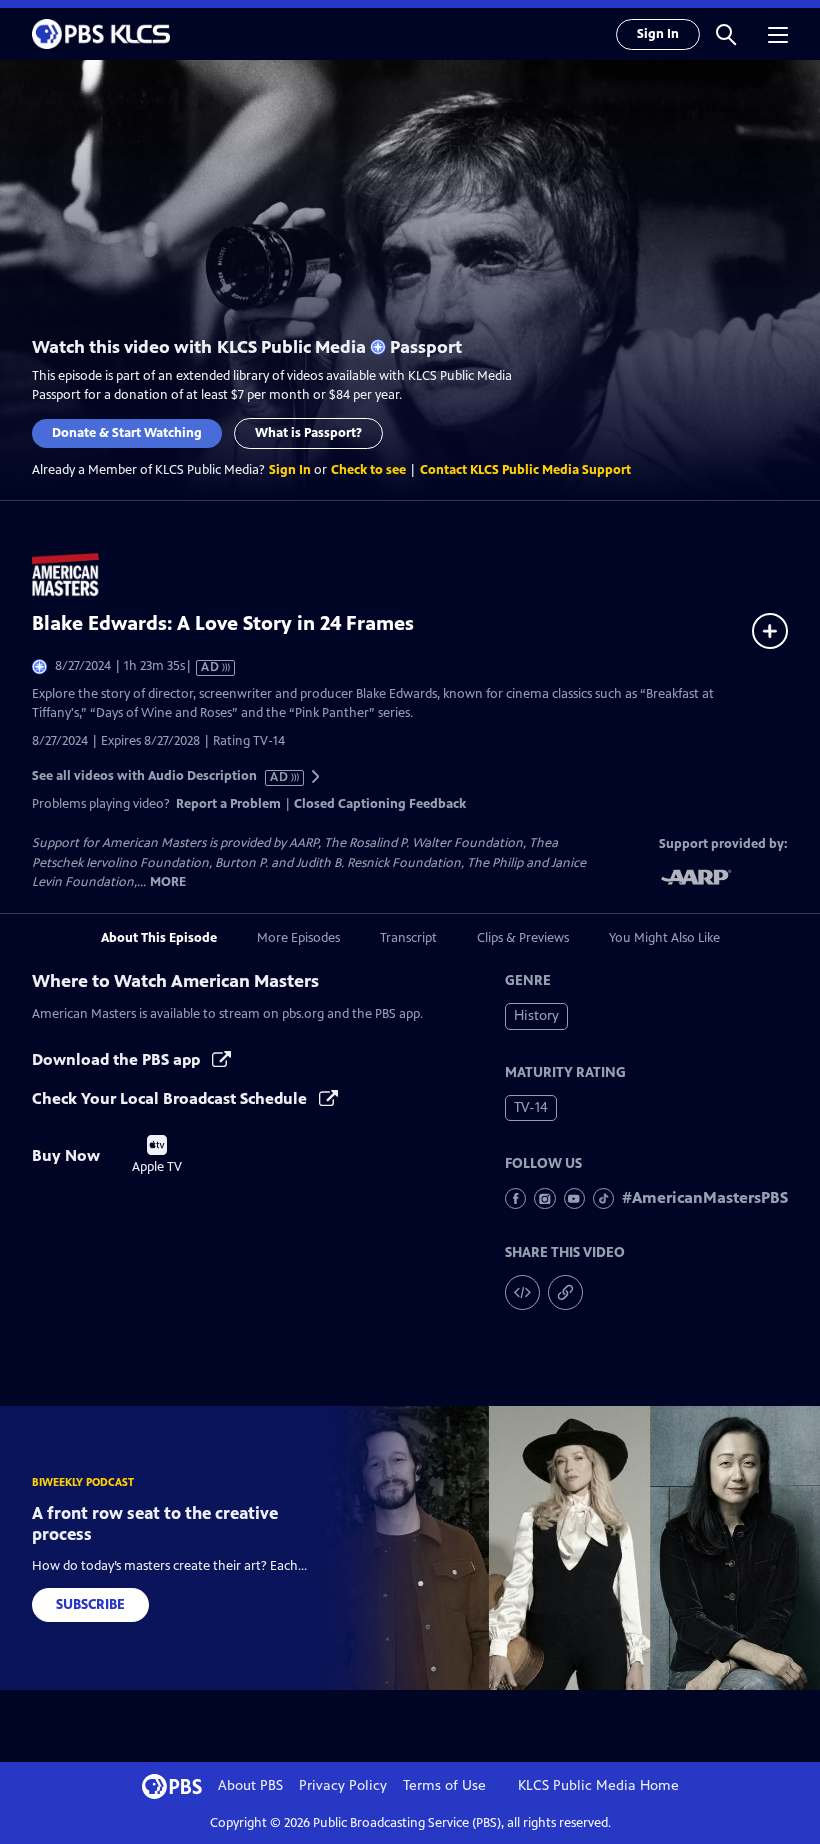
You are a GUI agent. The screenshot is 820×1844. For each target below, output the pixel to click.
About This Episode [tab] (159, 938)
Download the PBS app (118, 1059)
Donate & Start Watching (127, 433)
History (536, 1015)
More (168, 882)
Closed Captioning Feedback (380, 804)
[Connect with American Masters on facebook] (515, 1198)
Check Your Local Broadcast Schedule (171, 1098)
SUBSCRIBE (90, 1604)
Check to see (368, 470)
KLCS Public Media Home (598, 1785)
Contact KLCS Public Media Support (525, 470)
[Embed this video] (522, 1292)
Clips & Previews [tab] (523, 938)
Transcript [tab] (408, 938)
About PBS (250, 1785)
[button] (726, 34)
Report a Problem (228, 804)
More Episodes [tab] (298, 938)
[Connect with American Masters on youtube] (574, 1198)
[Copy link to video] (565, 1292)
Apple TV (157, 1155)
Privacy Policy (343, 1785)
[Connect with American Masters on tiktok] (603, 1198)
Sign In (658, 34)
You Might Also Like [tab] (664, 938)
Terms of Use (444, 1785)
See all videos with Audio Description (161, 776)
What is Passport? (308, 433)
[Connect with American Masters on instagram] (544, 1198)
